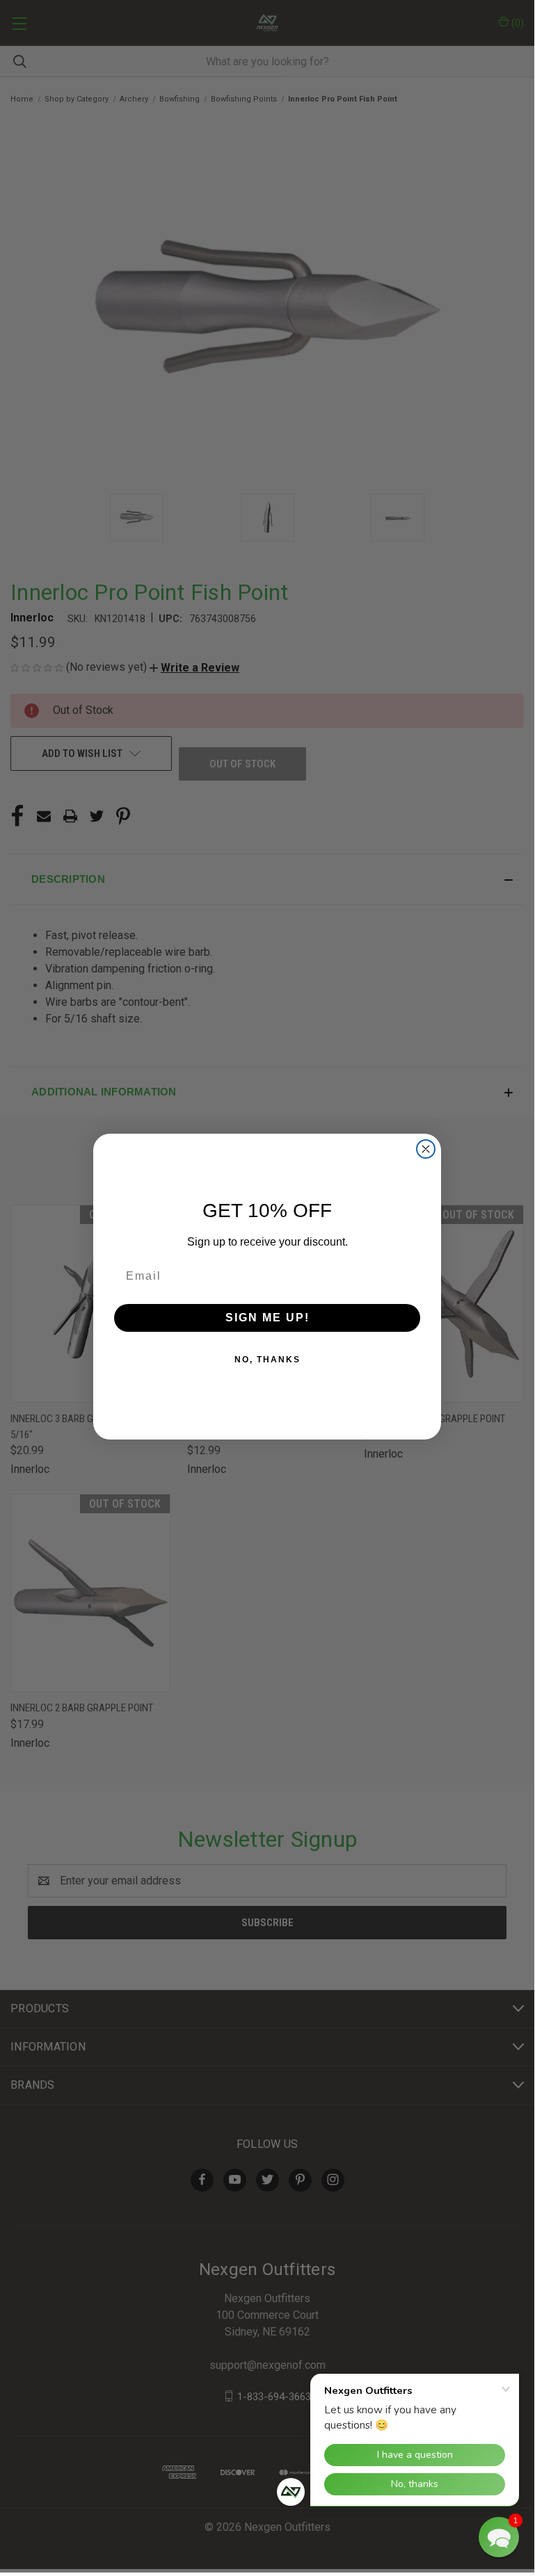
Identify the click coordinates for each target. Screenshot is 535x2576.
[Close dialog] (426, 1149)
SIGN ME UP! (267, 1318)
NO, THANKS (267, 1360)
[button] (499, 2537)
